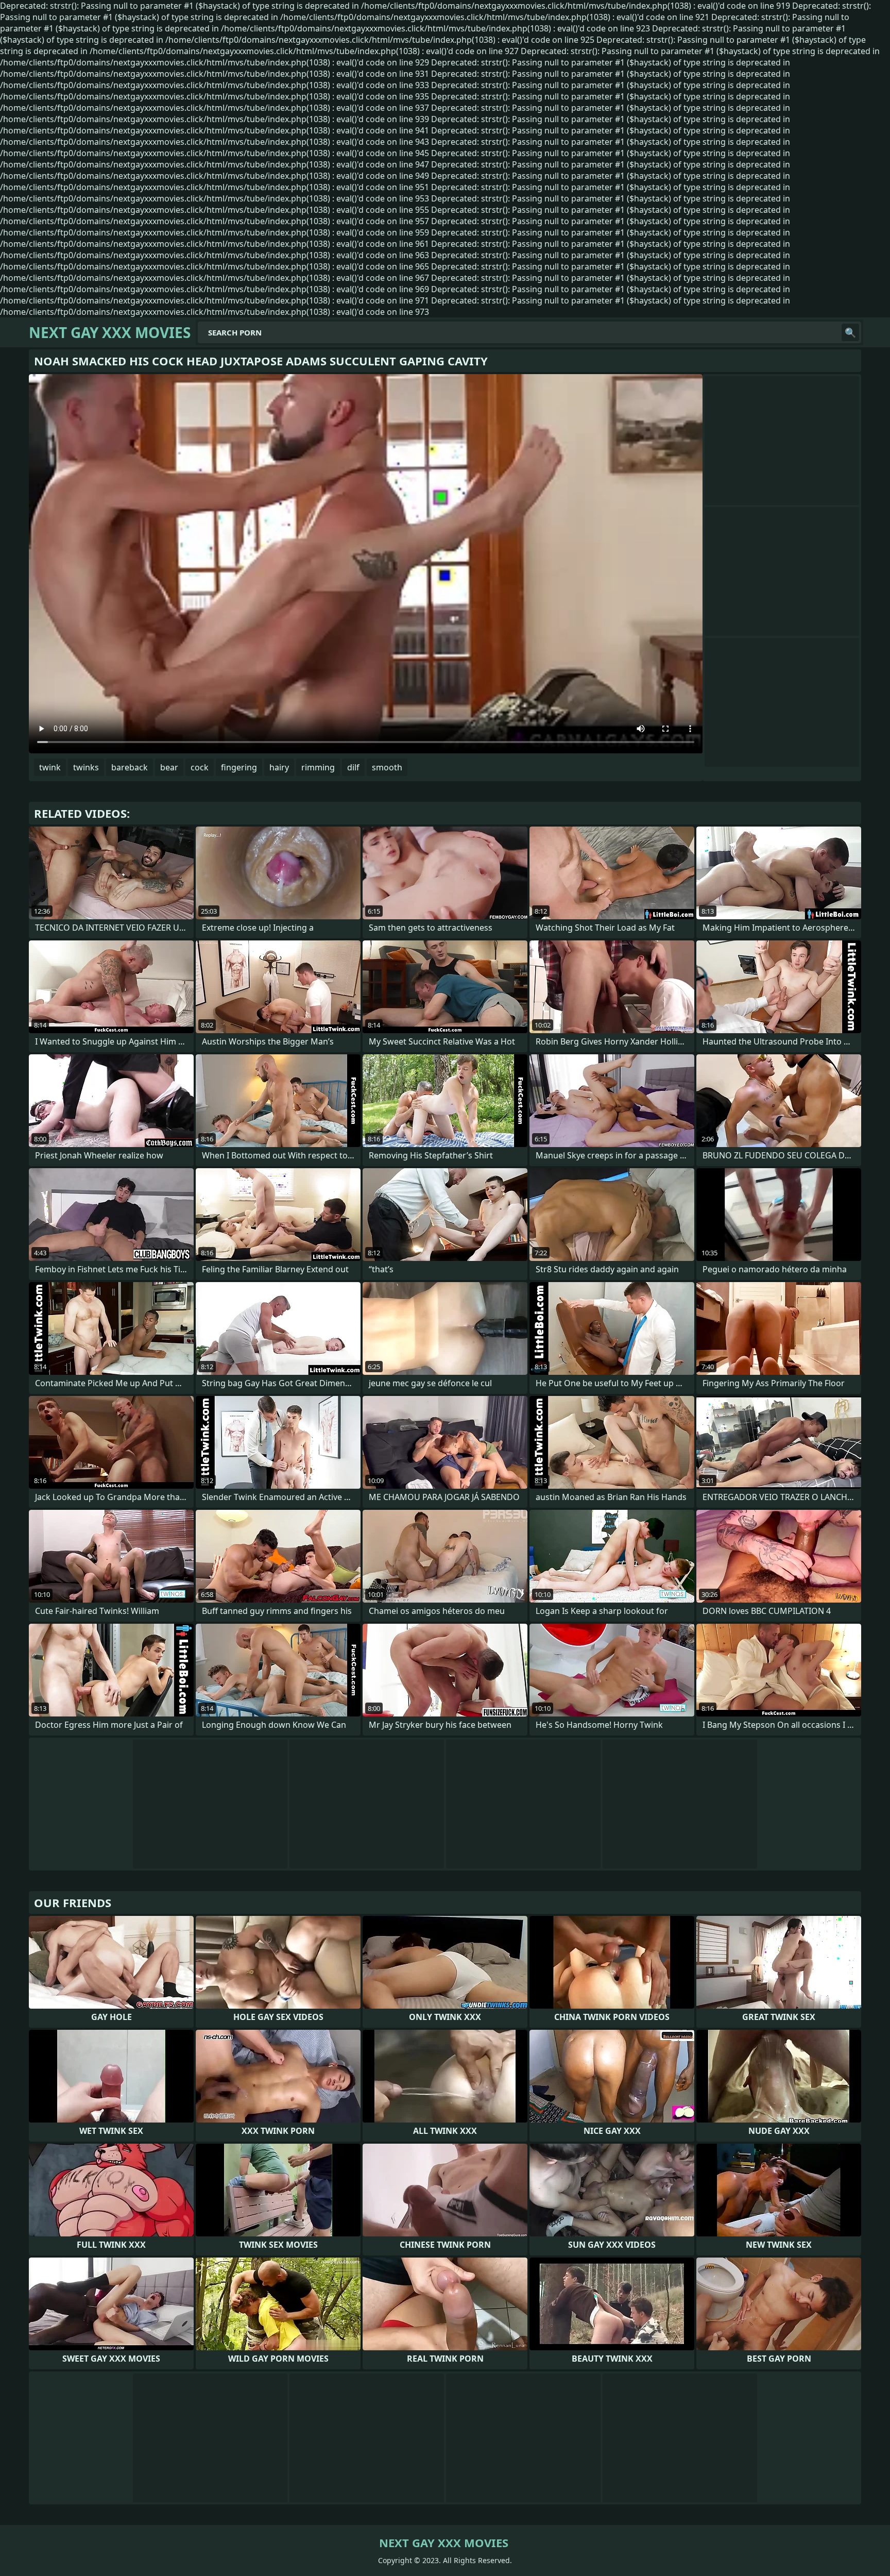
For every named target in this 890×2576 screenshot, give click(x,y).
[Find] (850, 332)
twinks (86, 767)
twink (50, 767)
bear (169, 767)
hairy (279, 767)
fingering (239, 767)
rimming (318, 767)
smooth (387, 767)
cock (200, 767)
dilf (353, 767)
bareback (130, 767)
